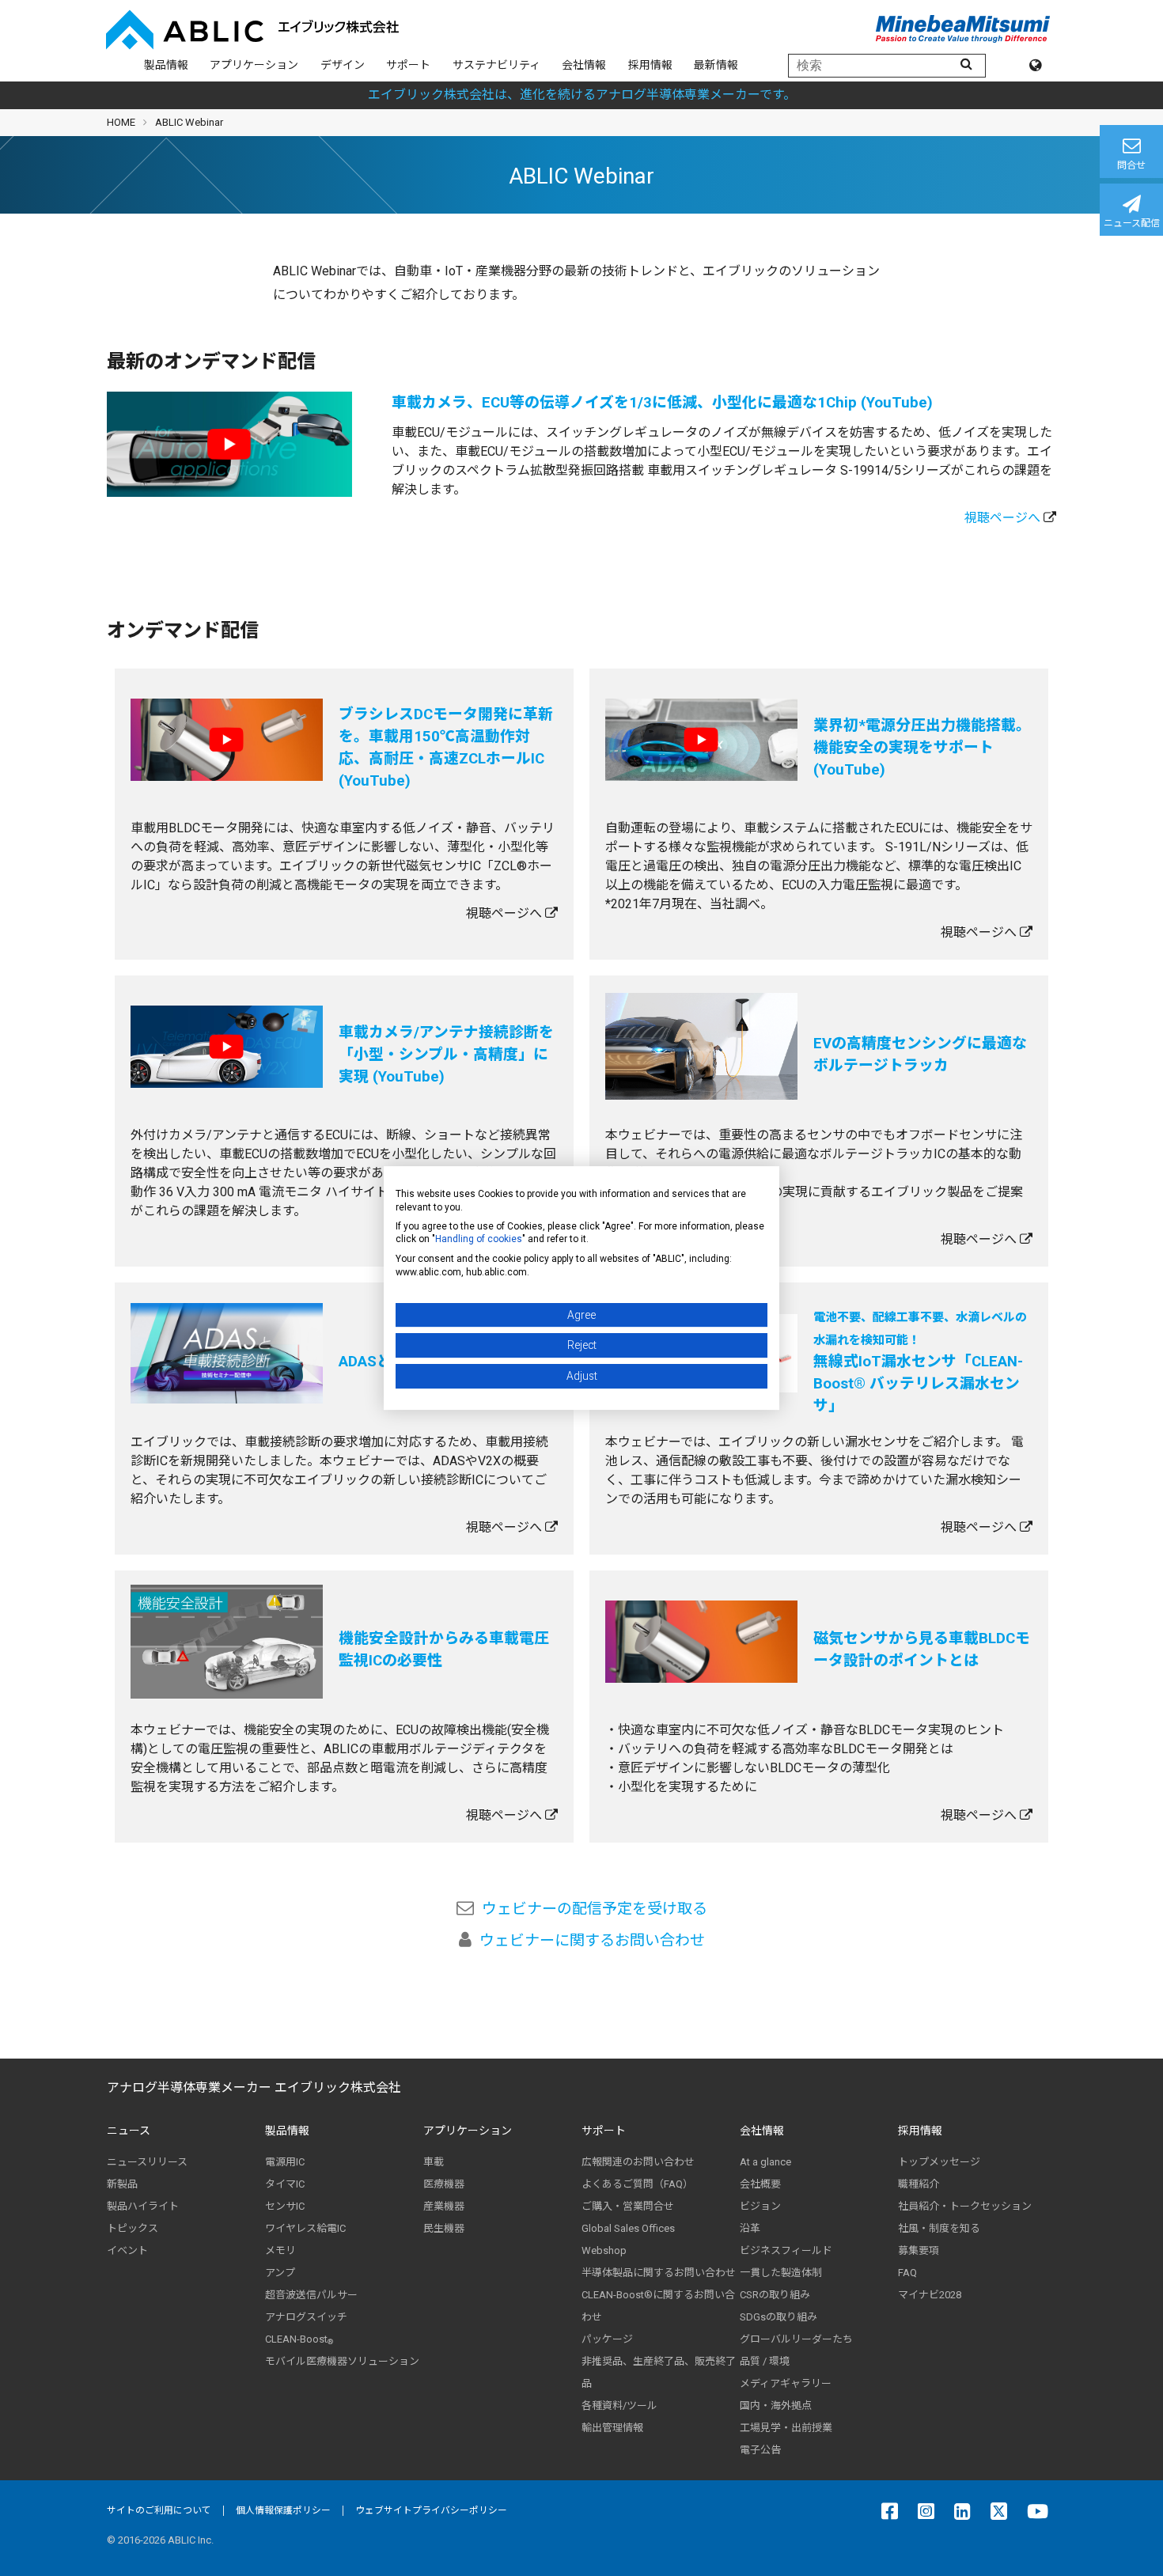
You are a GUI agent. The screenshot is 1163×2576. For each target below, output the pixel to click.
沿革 (750, 2228)
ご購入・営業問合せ (628, 2206)
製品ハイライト (143, 2206)
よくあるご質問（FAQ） (637, 2184)
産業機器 (444, 2206)
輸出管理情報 (612, 2428)
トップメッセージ (939, 2162)
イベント (127, 2250)
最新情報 (716, 65)
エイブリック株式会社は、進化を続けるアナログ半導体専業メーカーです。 (582, 95)
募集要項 (919, 2250)
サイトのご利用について (159, 2510)
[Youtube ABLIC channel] (1042, 2511)
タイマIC (285, 2184)
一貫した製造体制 (781, 2273)
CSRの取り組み (775, 2295)
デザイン (343, 65)
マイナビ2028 (930, 2295)
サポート (408, 65)
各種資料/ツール (619, 2406)
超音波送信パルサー (311, 2295)
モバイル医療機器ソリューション (342, 2361)
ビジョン (760, 2206)
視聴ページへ (1002, 518)
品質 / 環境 (765, 2361)
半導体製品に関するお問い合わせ (659, 2273)
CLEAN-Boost (299, 2339)
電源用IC (285, 2162)
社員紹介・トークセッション (965, 2206)
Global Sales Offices (628, 2228)
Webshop (604, 2250)
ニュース (129, 2131)
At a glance (765, 2162)
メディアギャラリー (786, 2383)
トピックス (133, 2228)
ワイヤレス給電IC (305, 2228)
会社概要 (760, 2184)
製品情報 (166, 65)
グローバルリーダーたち (796, 2339)
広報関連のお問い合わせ (638, 2162)
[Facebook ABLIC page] (894, 2511)
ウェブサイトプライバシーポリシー (431, 2510)
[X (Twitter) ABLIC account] (1003, 2511)
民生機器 (444, 2228)
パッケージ (607, 2339)
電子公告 (760, 2450)
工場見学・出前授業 (786, 2428)
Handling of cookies (479, 1239)
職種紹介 (919, 2184)
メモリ (280, 2250)
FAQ (907, 2273)
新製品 (122, 2184)
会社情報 (584, 65)
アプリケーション (254, 65)
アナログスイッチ (306, 2317)
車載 (434, 2162)
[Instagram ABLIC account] (930, 2511)
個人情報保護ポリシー (283, 2510)
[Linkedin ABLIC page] (966, 2511)
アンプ (280, 2273)
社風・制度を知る (939, 2228)
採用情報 (650, 65)
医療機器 (444, 2184)
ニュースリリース (147, 2162)
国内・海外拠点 (776, 2406)
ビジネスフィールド (786, 2250)
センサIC (285, 2206)
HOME (121, 122)
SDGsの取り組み (778, 2317)
